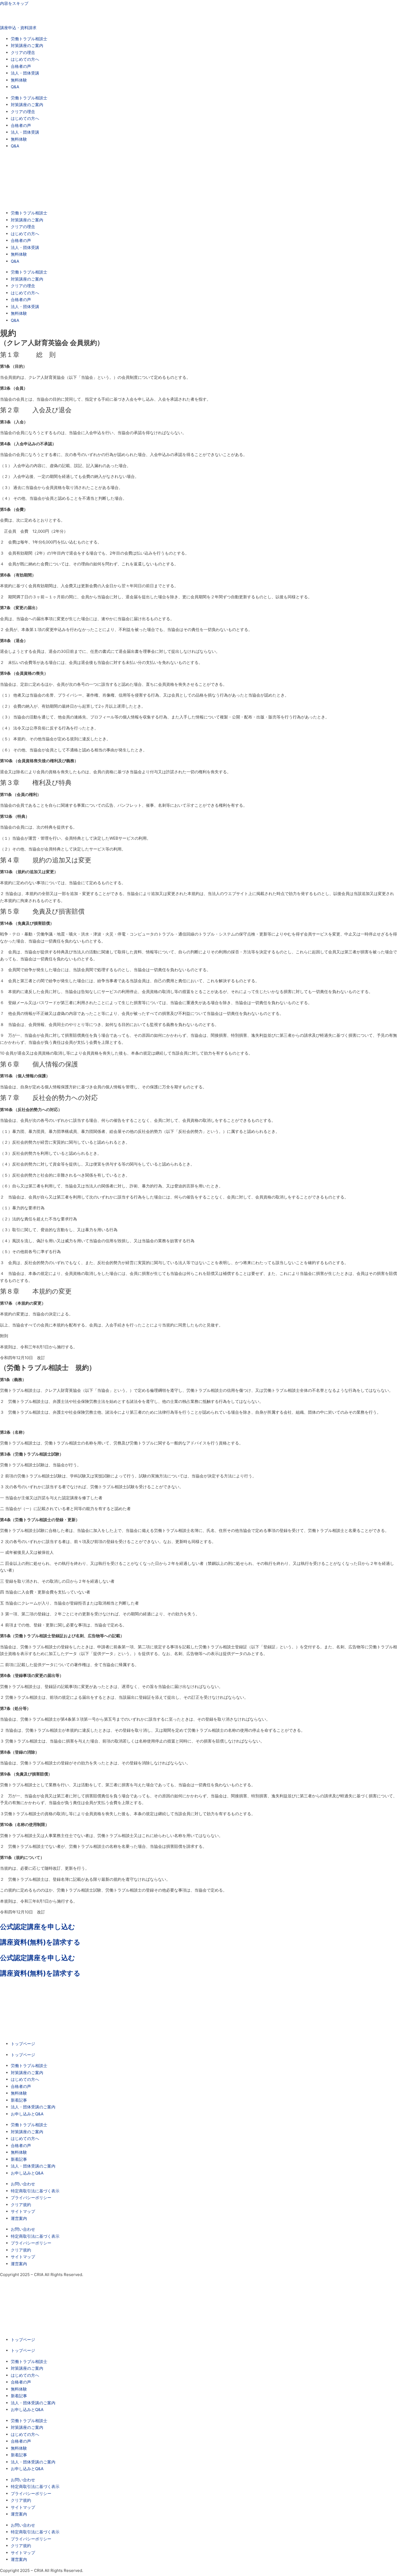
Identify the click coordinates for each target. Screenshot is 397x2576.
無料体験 (19, 80)
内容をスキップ (14, 3)
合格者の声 (21, 66)
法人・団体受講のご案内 (33, 2107)
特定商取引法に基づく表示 (35, 2191)
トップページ (23, 2044)
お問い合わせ (23, 2184)
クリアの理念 (23, 53)
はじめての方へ (25, 59)
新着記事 (19, 2100)
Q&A (15, 87)
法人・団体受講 (25, 73)
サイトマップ (23, 2211)
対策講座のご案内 (27, 45)
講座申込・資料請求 (18, 28)
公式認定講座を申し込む (38, 1927)
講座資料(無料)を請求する (40, 1942)
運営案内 (19, 2218)
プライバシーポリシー (31, 2198)
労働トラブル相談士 (29, 39)
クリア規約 (21, 2205)
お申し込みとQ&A (27, 2114)
